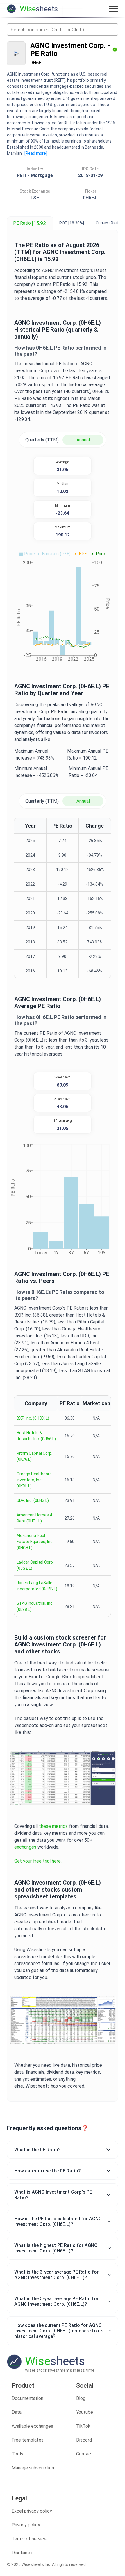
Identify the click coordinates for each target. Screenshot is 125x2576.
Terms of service (29, 2539)
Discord (84, 2440)
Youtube (85, 2412)
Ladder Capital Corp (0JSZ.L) (35, 1565)
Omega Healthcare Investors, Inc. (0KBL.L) (34, 1480)
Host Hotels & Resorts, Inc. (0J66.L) (36, 1436)
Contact (85, 2454)
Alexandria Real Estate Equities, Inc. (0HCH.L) (35, 1542)
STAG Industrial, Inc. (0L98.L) (35, 1606)
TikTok (83, 2426)
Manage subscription (33, 2468)
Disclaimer (22, 2553)
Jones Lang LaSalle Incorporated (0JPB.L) (37, 1586)
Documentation (27, 2398)
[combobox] (63, 30)
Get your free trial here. (38, 1861)
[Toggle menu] (113, 9)
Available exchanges (32, 2426)
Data (17, 2412)
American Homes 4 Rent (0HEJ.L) (34, 1518)
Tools (17, 2454)
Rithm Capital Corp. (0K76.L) (34, 1456)
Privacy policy (26, 2525)
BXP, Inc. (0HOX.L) (33, 1418)
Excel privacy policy (32, 2511)
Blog (81, 2398)
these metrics (53, 1826)
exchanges (25, 1847)
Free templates (28, 2440)
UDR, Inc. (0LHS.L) (33, 1500)
